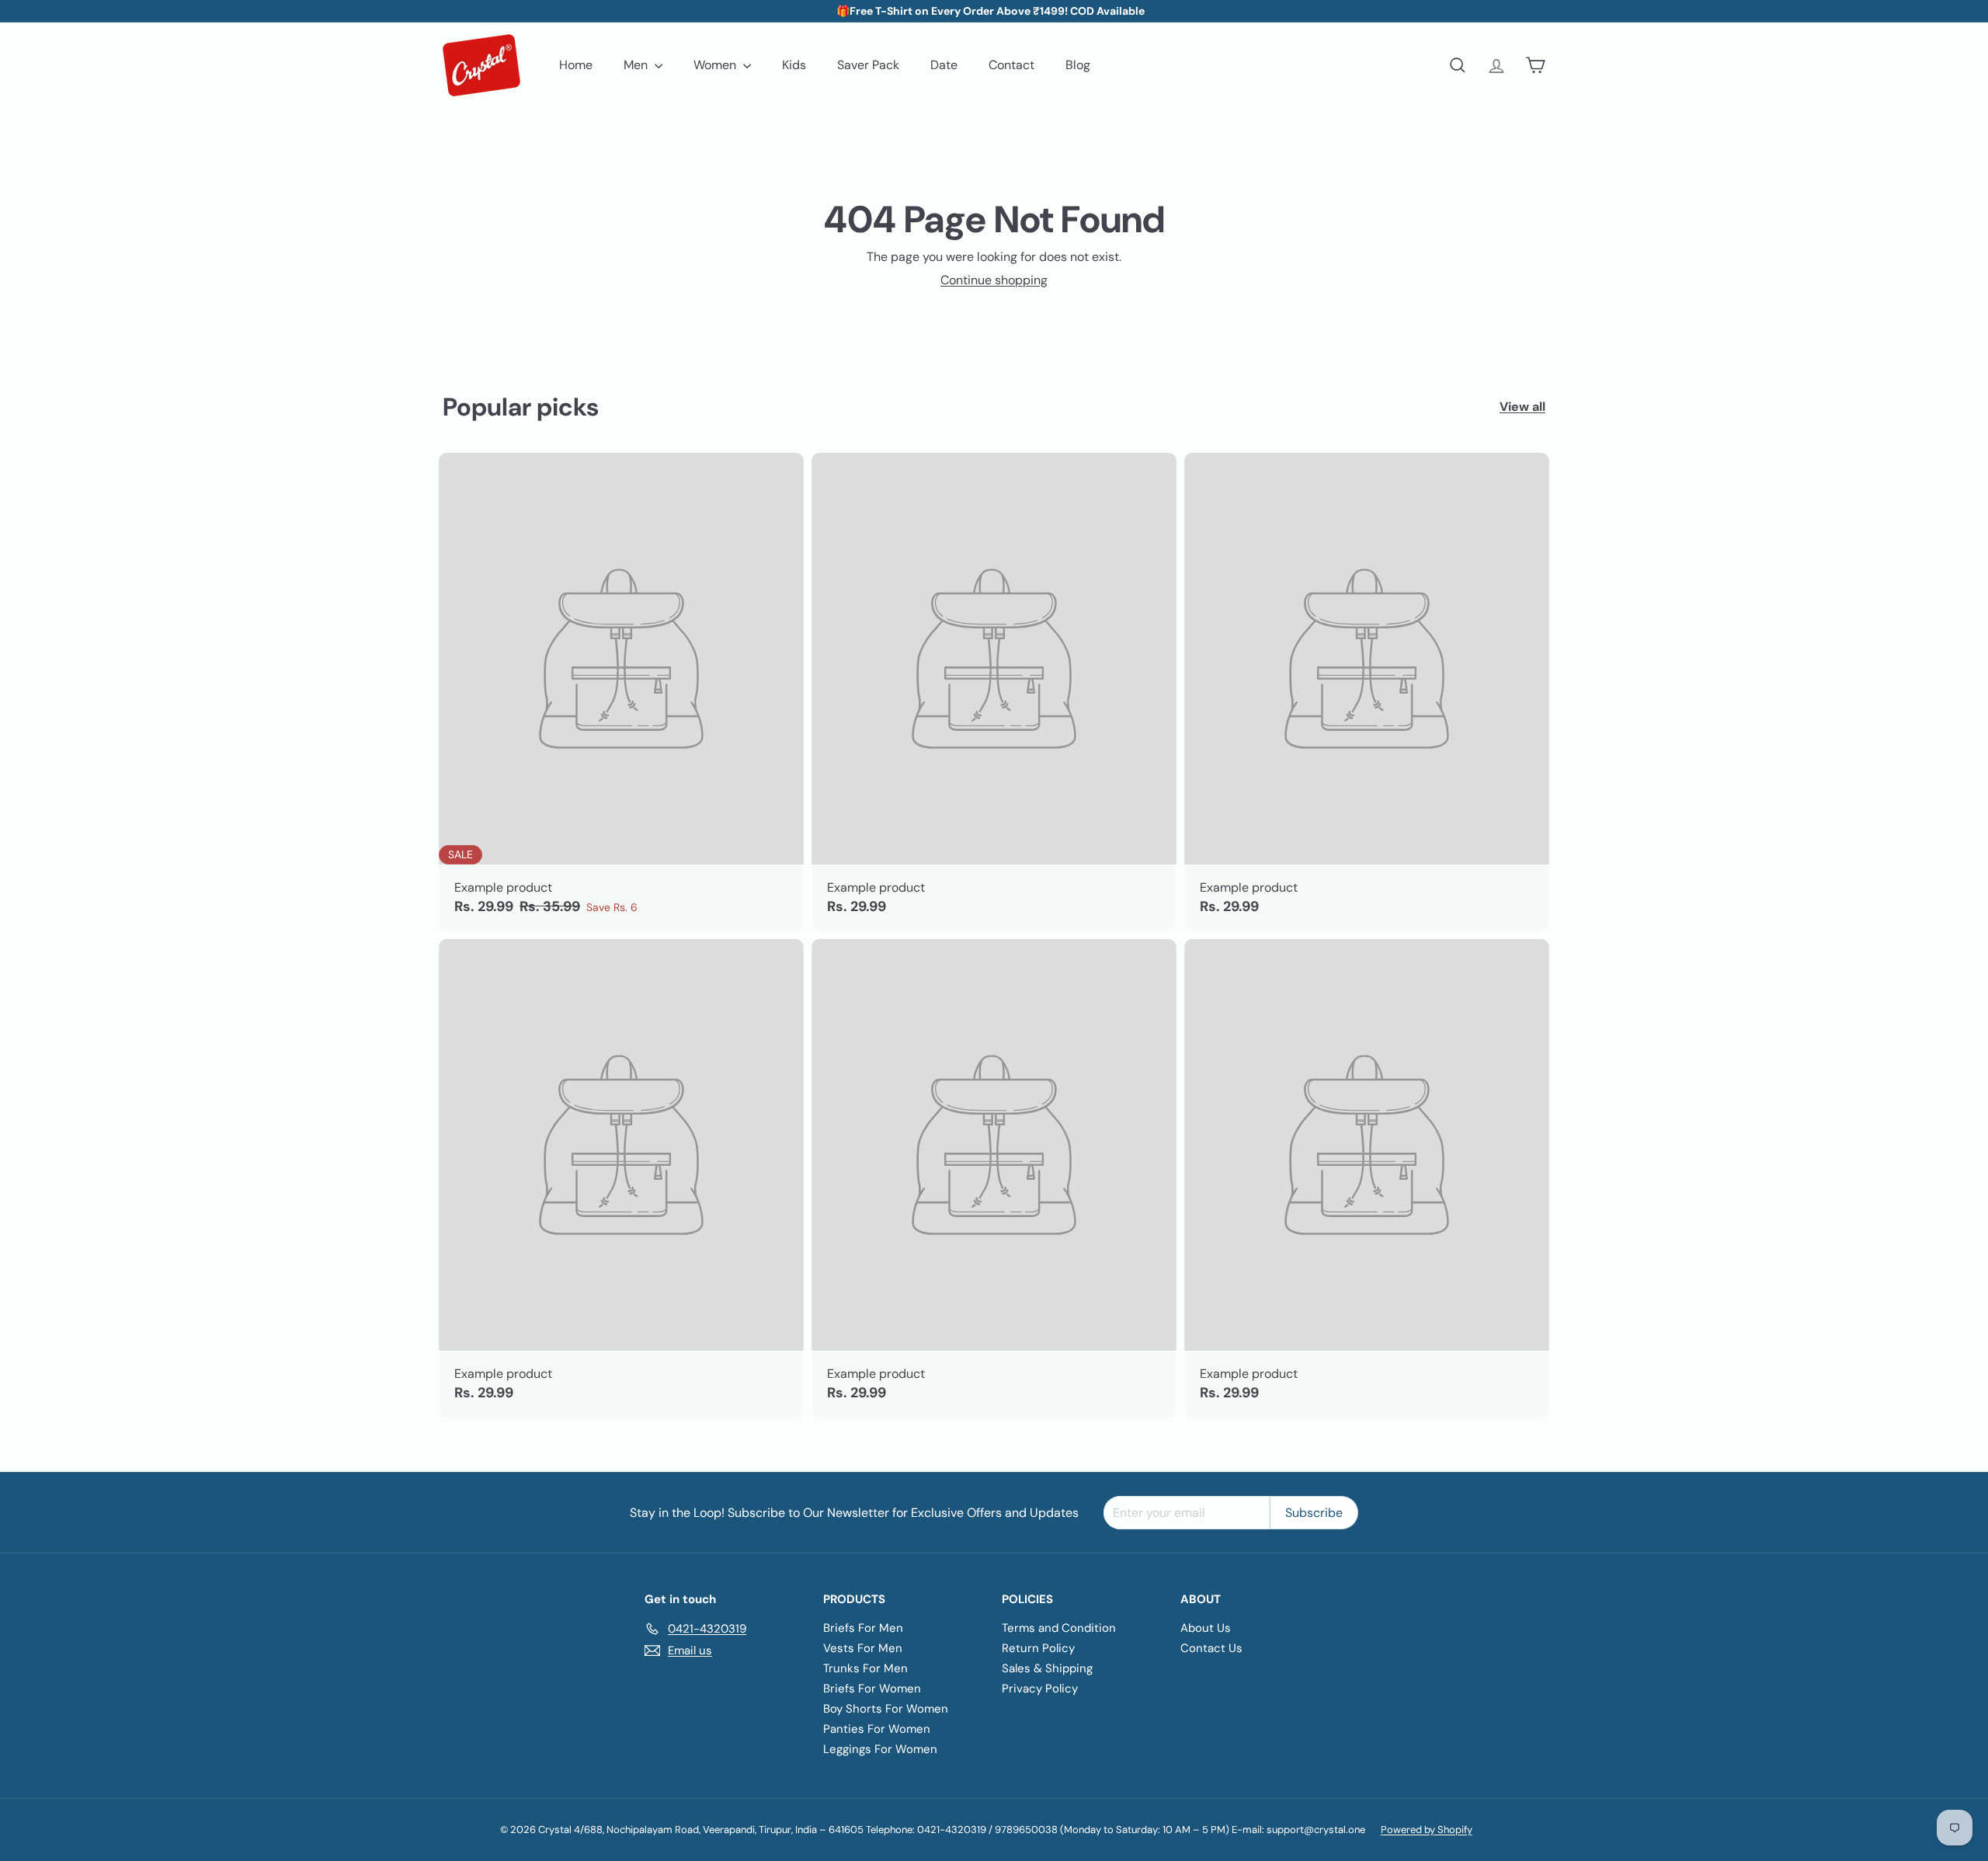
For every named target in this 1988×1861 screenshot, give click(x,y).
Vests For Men (863, 1648)
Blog (1078, 65)
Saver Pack (868, 65)
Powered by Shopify (1427, 1830)
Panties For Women (877, 1729)
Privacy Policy (1040, 1689)
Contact (1011, 65)
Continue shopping (994, 280)
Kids (794, 65)
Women (716, 65)
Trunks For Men (865, 1668)
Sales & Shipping (1047, 1668)
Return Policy (1038, 1648)
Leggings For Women (880, 1749)
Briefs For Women (872, 1689)
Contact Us (1211, 1648)
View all (1522, 407)
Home (576, 65)
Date (944, 65)
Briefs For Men (863, 1628)
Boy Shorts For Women (886, 1709)
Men (637, 65)
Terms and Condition (1059, 1628)
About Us (1206, 1628)
